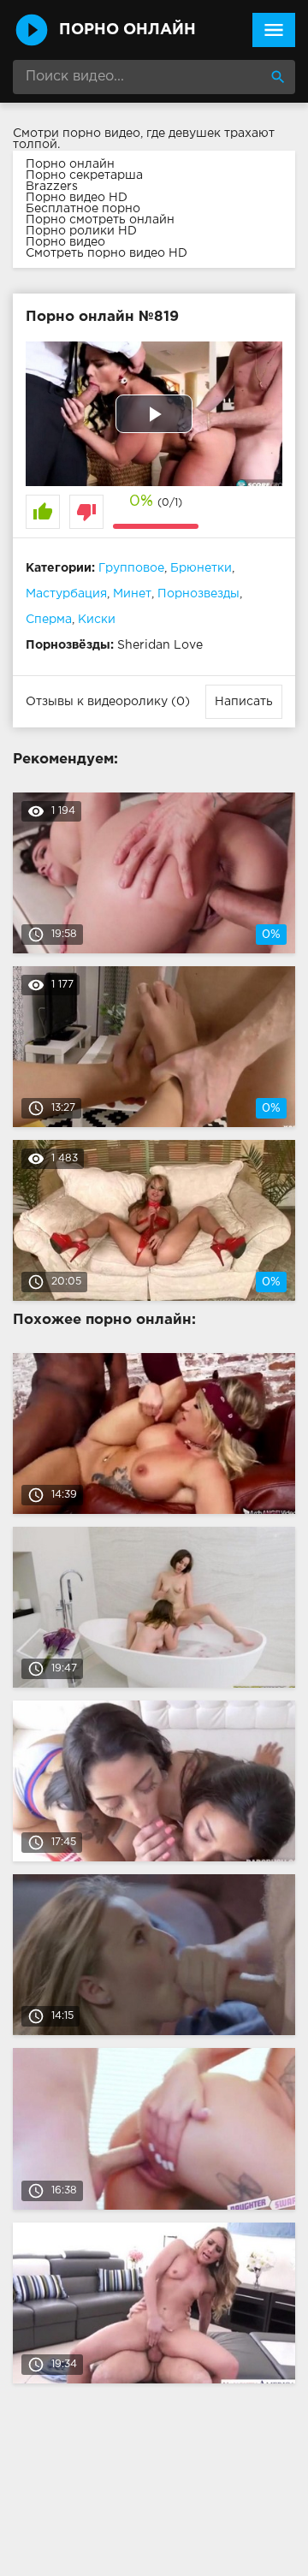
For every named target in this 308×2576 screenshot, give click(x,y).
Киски (97, 620)
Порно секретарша (84, 175)
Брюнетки (201, 568)
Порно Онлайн (127, 30)
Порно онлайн (70, 164)
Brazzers (52, 187)
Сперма (49, 620)
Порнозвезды (198, 594)
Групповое (131, 568)
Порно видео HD (77, 198)
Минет (132, 594)
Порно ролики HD (81, 231)
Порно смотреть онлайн (100, 220)
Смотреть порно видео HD (107, 253)
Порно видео (65, 242)
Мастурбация (66, 594)
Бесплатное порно (83, 209)
